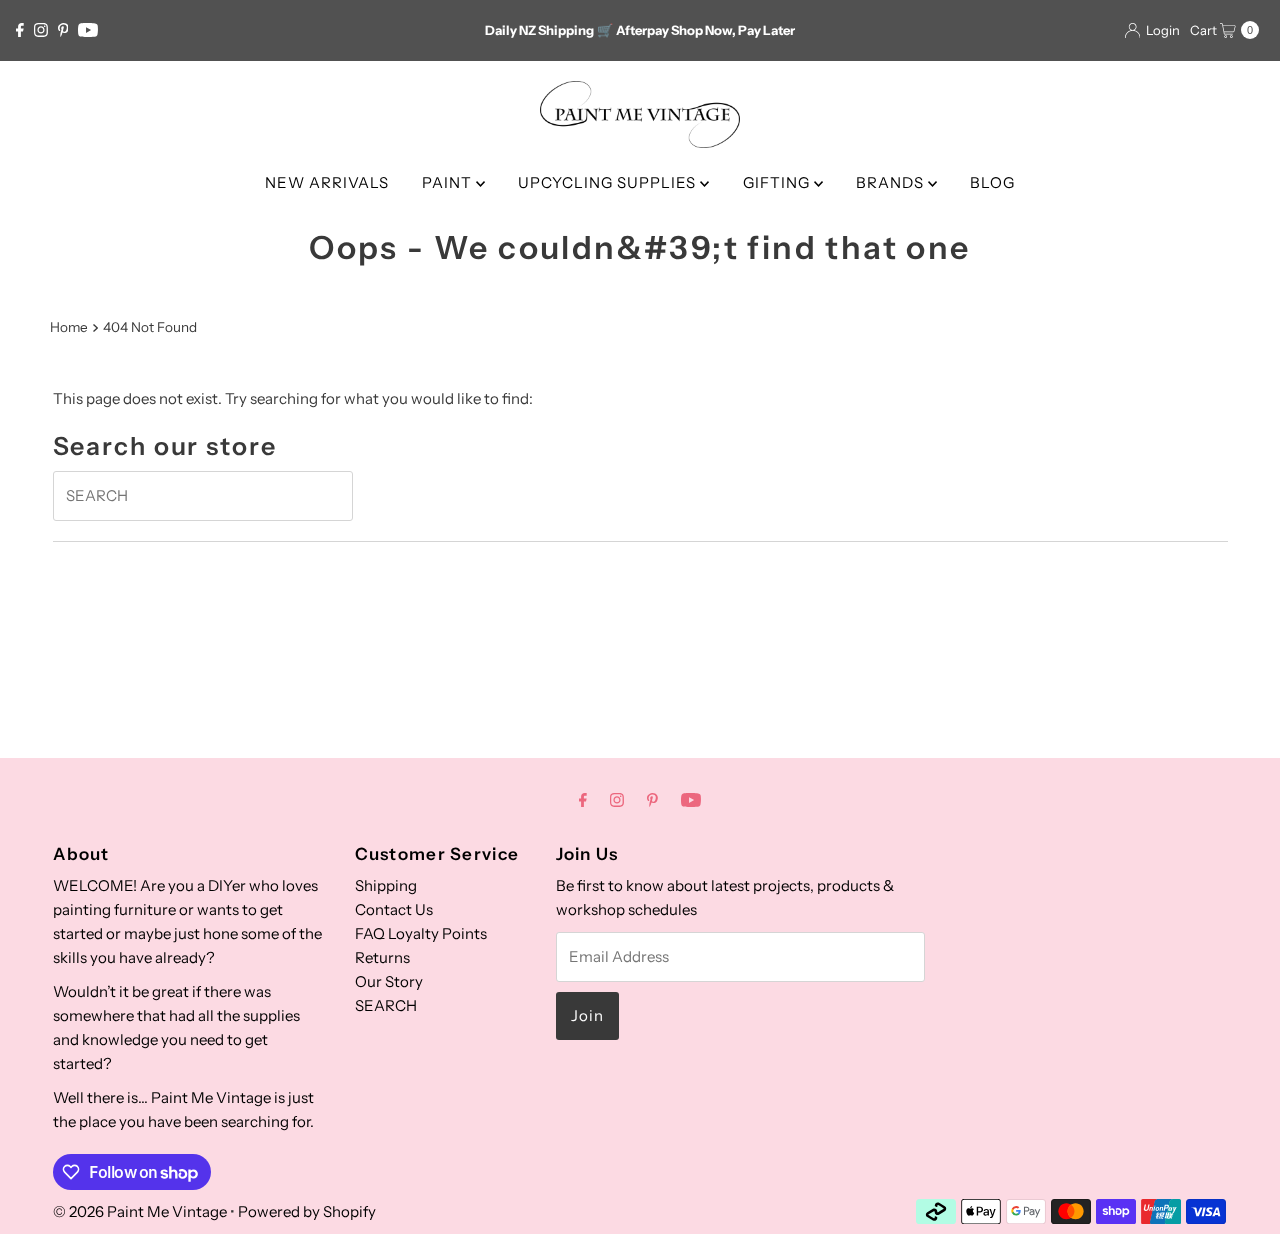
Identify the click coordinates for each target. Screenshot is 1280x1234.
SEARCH (386, 1005)
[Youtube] (88, 30)
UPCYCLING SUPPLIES (609, 182)
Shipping (386, 885)
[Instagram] (41, 30)
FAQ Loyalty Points (421, 933)
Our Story (389, 981)
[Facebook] (20, 30)
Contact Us (394, 909)
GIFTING (778, 182)
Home (69, 327)
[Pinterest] (63, 30)
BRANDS (892, 182)
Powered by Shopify (307, 1211)
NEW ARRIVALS (327, 182)
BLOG (992, 182)
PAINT (449, 182)
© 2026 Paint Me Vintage (140, 1211)
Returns (382, 957)
